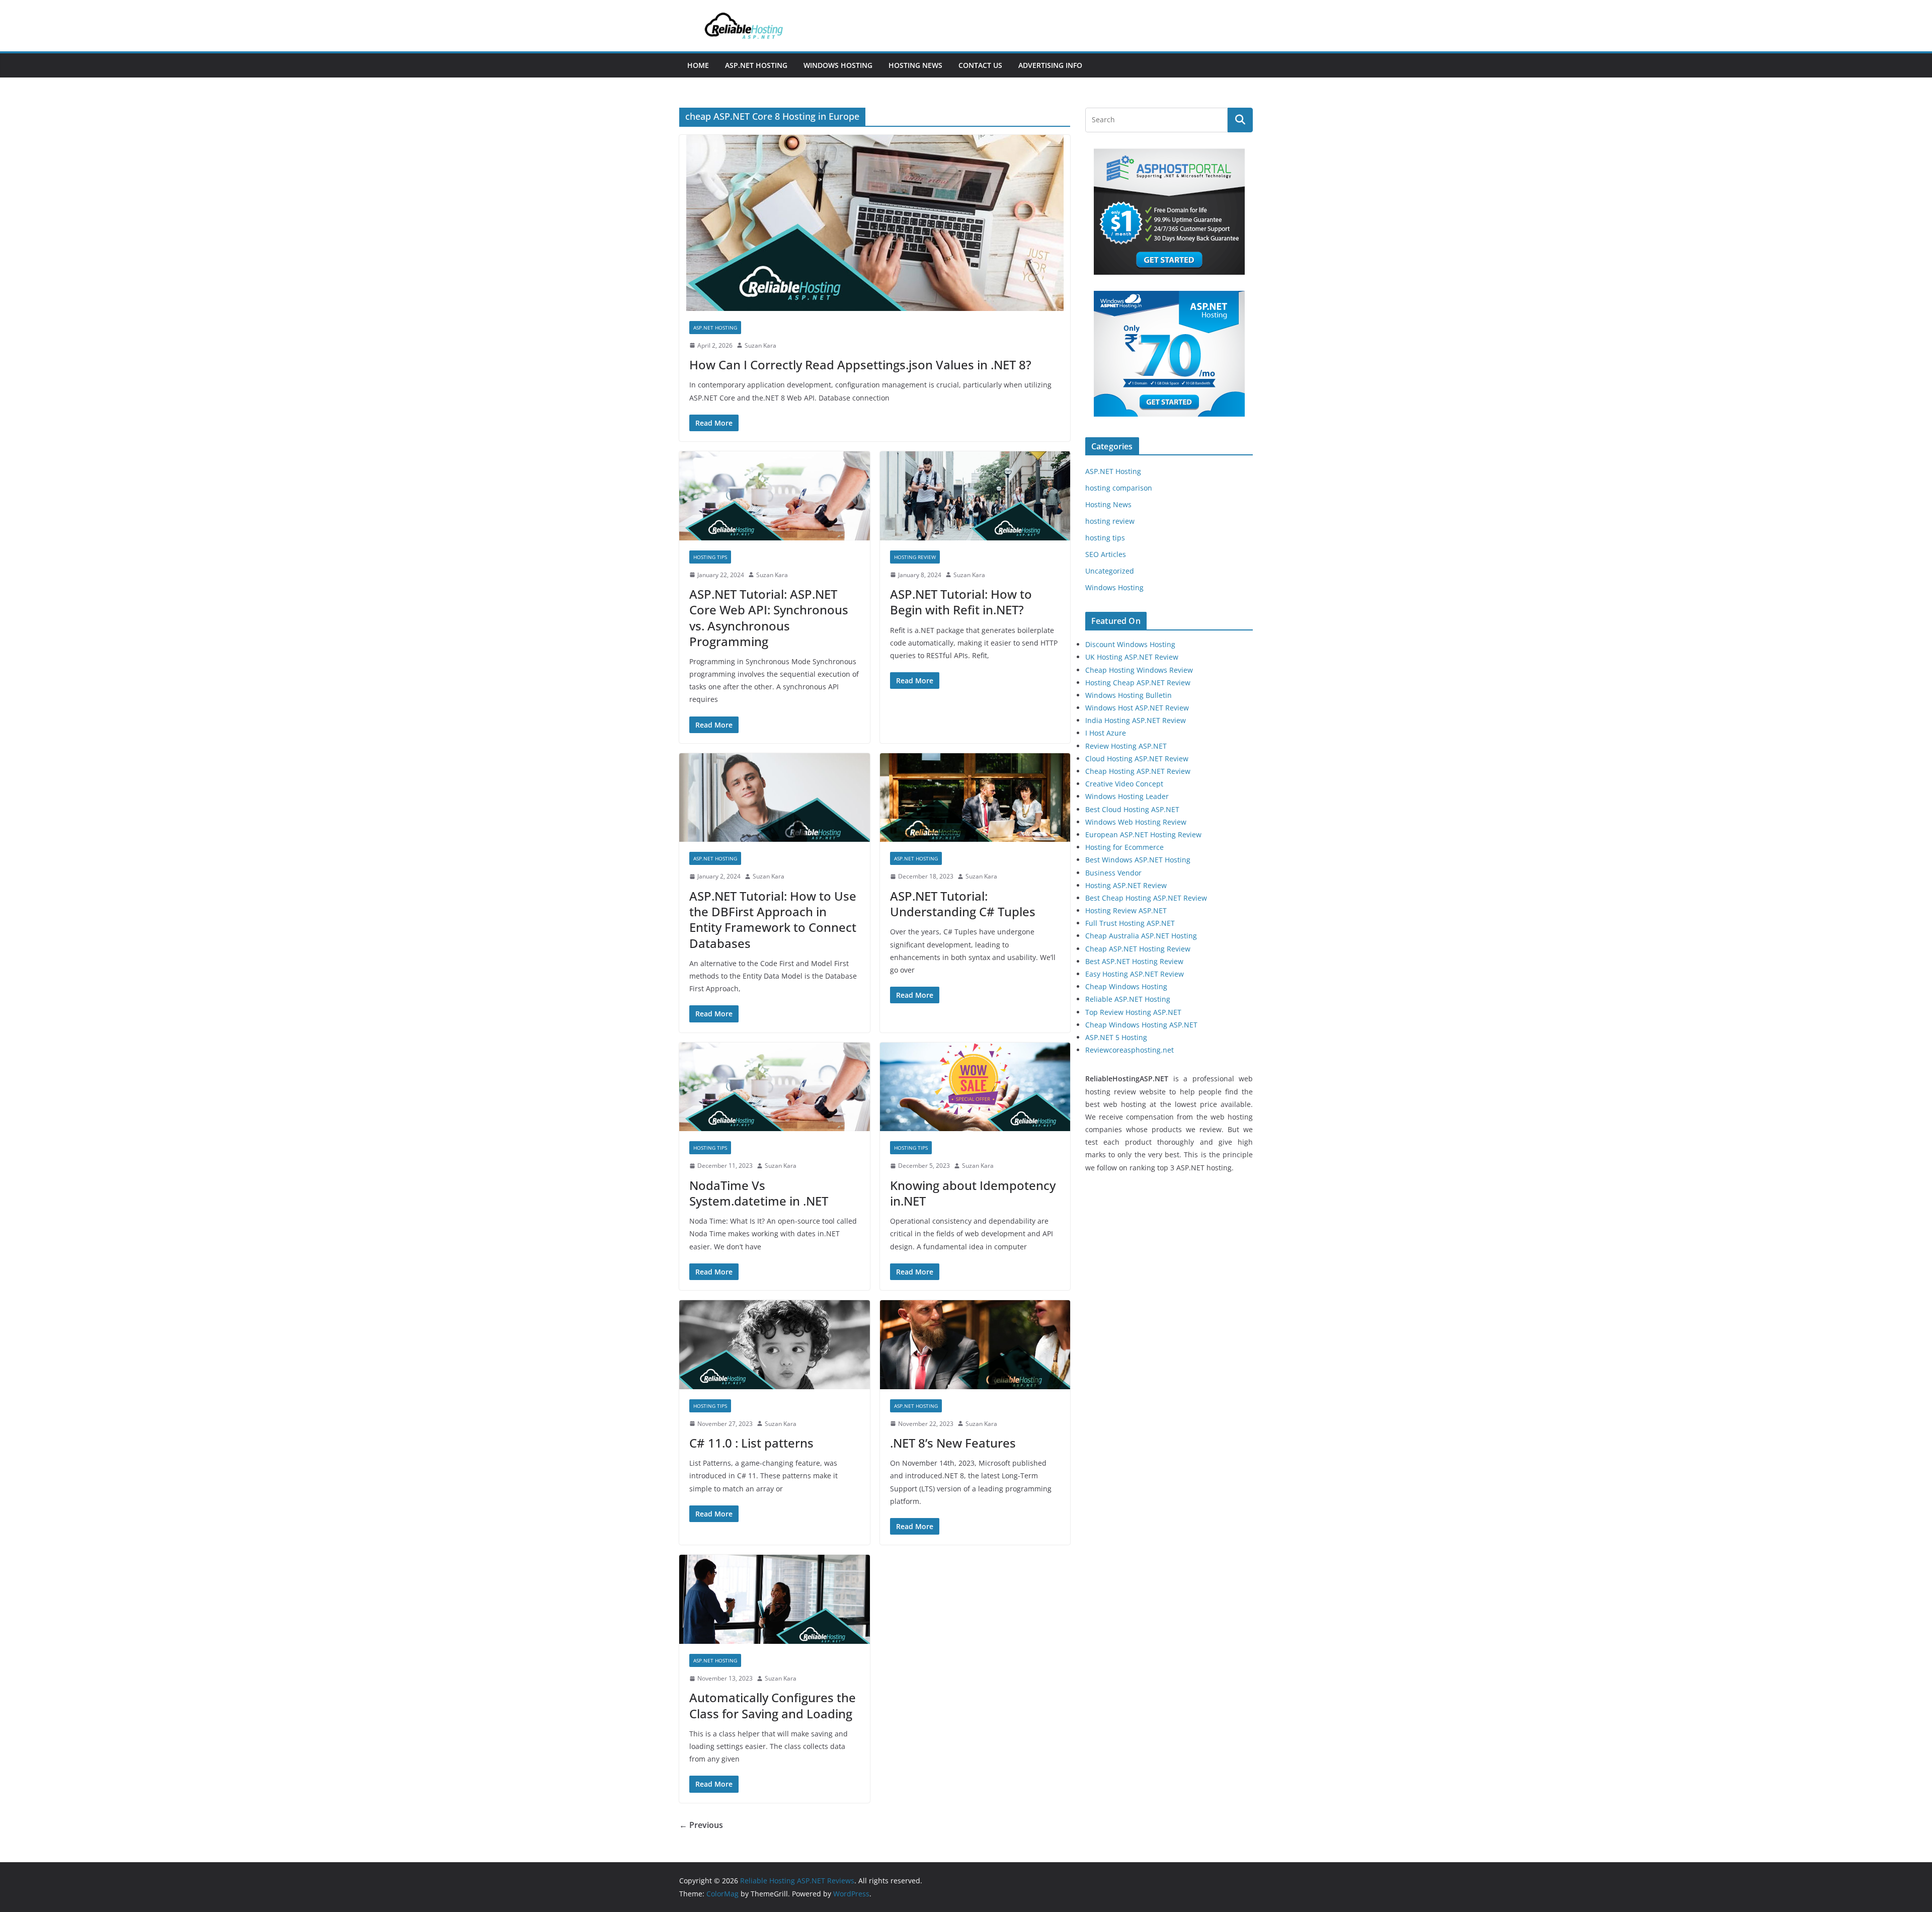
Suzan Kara (760, 345)
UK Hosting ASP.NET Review (1132, 657)
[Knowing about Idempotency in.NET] (975, 1087)
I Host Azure (1106, 733)
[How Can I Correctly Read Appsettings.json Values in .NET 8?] (875, 223)
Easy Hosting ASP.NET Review (1135, 974)
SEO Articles (1106, 554)
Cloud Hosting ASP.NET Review (1137, 759)
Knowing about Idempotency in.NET (973, 1193)
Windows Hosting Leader (1127, 796)
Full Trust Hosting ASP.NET (1130, 923)
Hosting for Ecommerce (1124, 847)
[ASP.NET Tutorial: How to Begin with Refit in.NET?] (975, 496)
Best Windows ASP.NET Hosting (1138, 860)
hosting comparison (1119, 488)
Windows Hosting (838, 65)
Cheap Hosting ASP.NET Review (1138, 771)
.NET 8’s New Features (953, 1443)
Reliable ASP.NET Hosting (1128, 999)
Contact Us (980, 65)
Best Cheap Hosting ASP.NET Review (1146, 898)
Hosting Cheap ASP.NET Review (1138, 683)
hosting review (915, 557)
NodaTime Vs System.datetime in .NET (759, 1193)
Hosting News (915, 65)
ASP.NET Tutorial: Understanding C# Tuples (963, 904)
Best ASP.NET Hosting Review (1134, 961)
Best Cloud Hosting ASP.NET (1132, 809)
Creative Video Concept (1124, 784)
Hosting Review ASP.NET (1126, 910)
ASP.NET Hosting (756, 65)
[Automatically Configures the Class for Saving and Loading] (775, 1599)
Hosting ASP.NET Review (1126, 885)
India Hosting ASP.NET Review (1136, 720)
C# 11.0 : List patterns (751, 1443)
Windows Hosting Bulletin (1129, 695)
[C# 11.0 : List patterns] (775, 1345)
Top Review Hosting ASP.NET (1133, 1012)
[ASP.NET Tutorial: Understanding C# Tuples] (975, 798)
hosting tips (710, 557)
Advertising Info (1050, 65)
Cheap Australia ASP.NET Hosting (1141, 936)
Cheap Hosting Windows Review (1139, 670)
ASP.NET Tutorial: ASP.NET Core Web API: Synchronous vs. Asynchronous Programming (769, 618)
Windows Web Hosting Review (1136, 822)
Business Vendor (1113, 873)
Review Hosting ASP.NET (1126, 746)
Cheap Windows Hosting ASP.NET (1141, 1025)
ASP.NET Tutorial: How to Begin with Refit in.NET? (961, 602)
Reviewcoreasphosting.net (1130, 1050)
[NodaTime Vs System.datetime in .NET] (775, 1087)
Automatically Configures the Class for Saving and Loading (773, 1705)
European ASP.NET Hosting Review (1143, 834)
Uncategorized (1110, 571)
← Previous (701, 1825)
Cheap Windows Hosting (1126, 986)
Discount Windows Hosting (1130, 644)
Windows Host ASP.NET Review (1137, 708)
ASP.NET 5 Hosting (1116, 1037)
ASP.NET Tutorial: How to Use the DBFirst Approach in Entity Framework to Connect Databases (773, 920)
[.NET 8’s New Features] (975, 1345)
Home (698, 65)
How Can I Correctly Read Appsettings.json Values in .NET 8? (860, 365)
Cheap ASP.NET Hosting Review (1138, 949)
